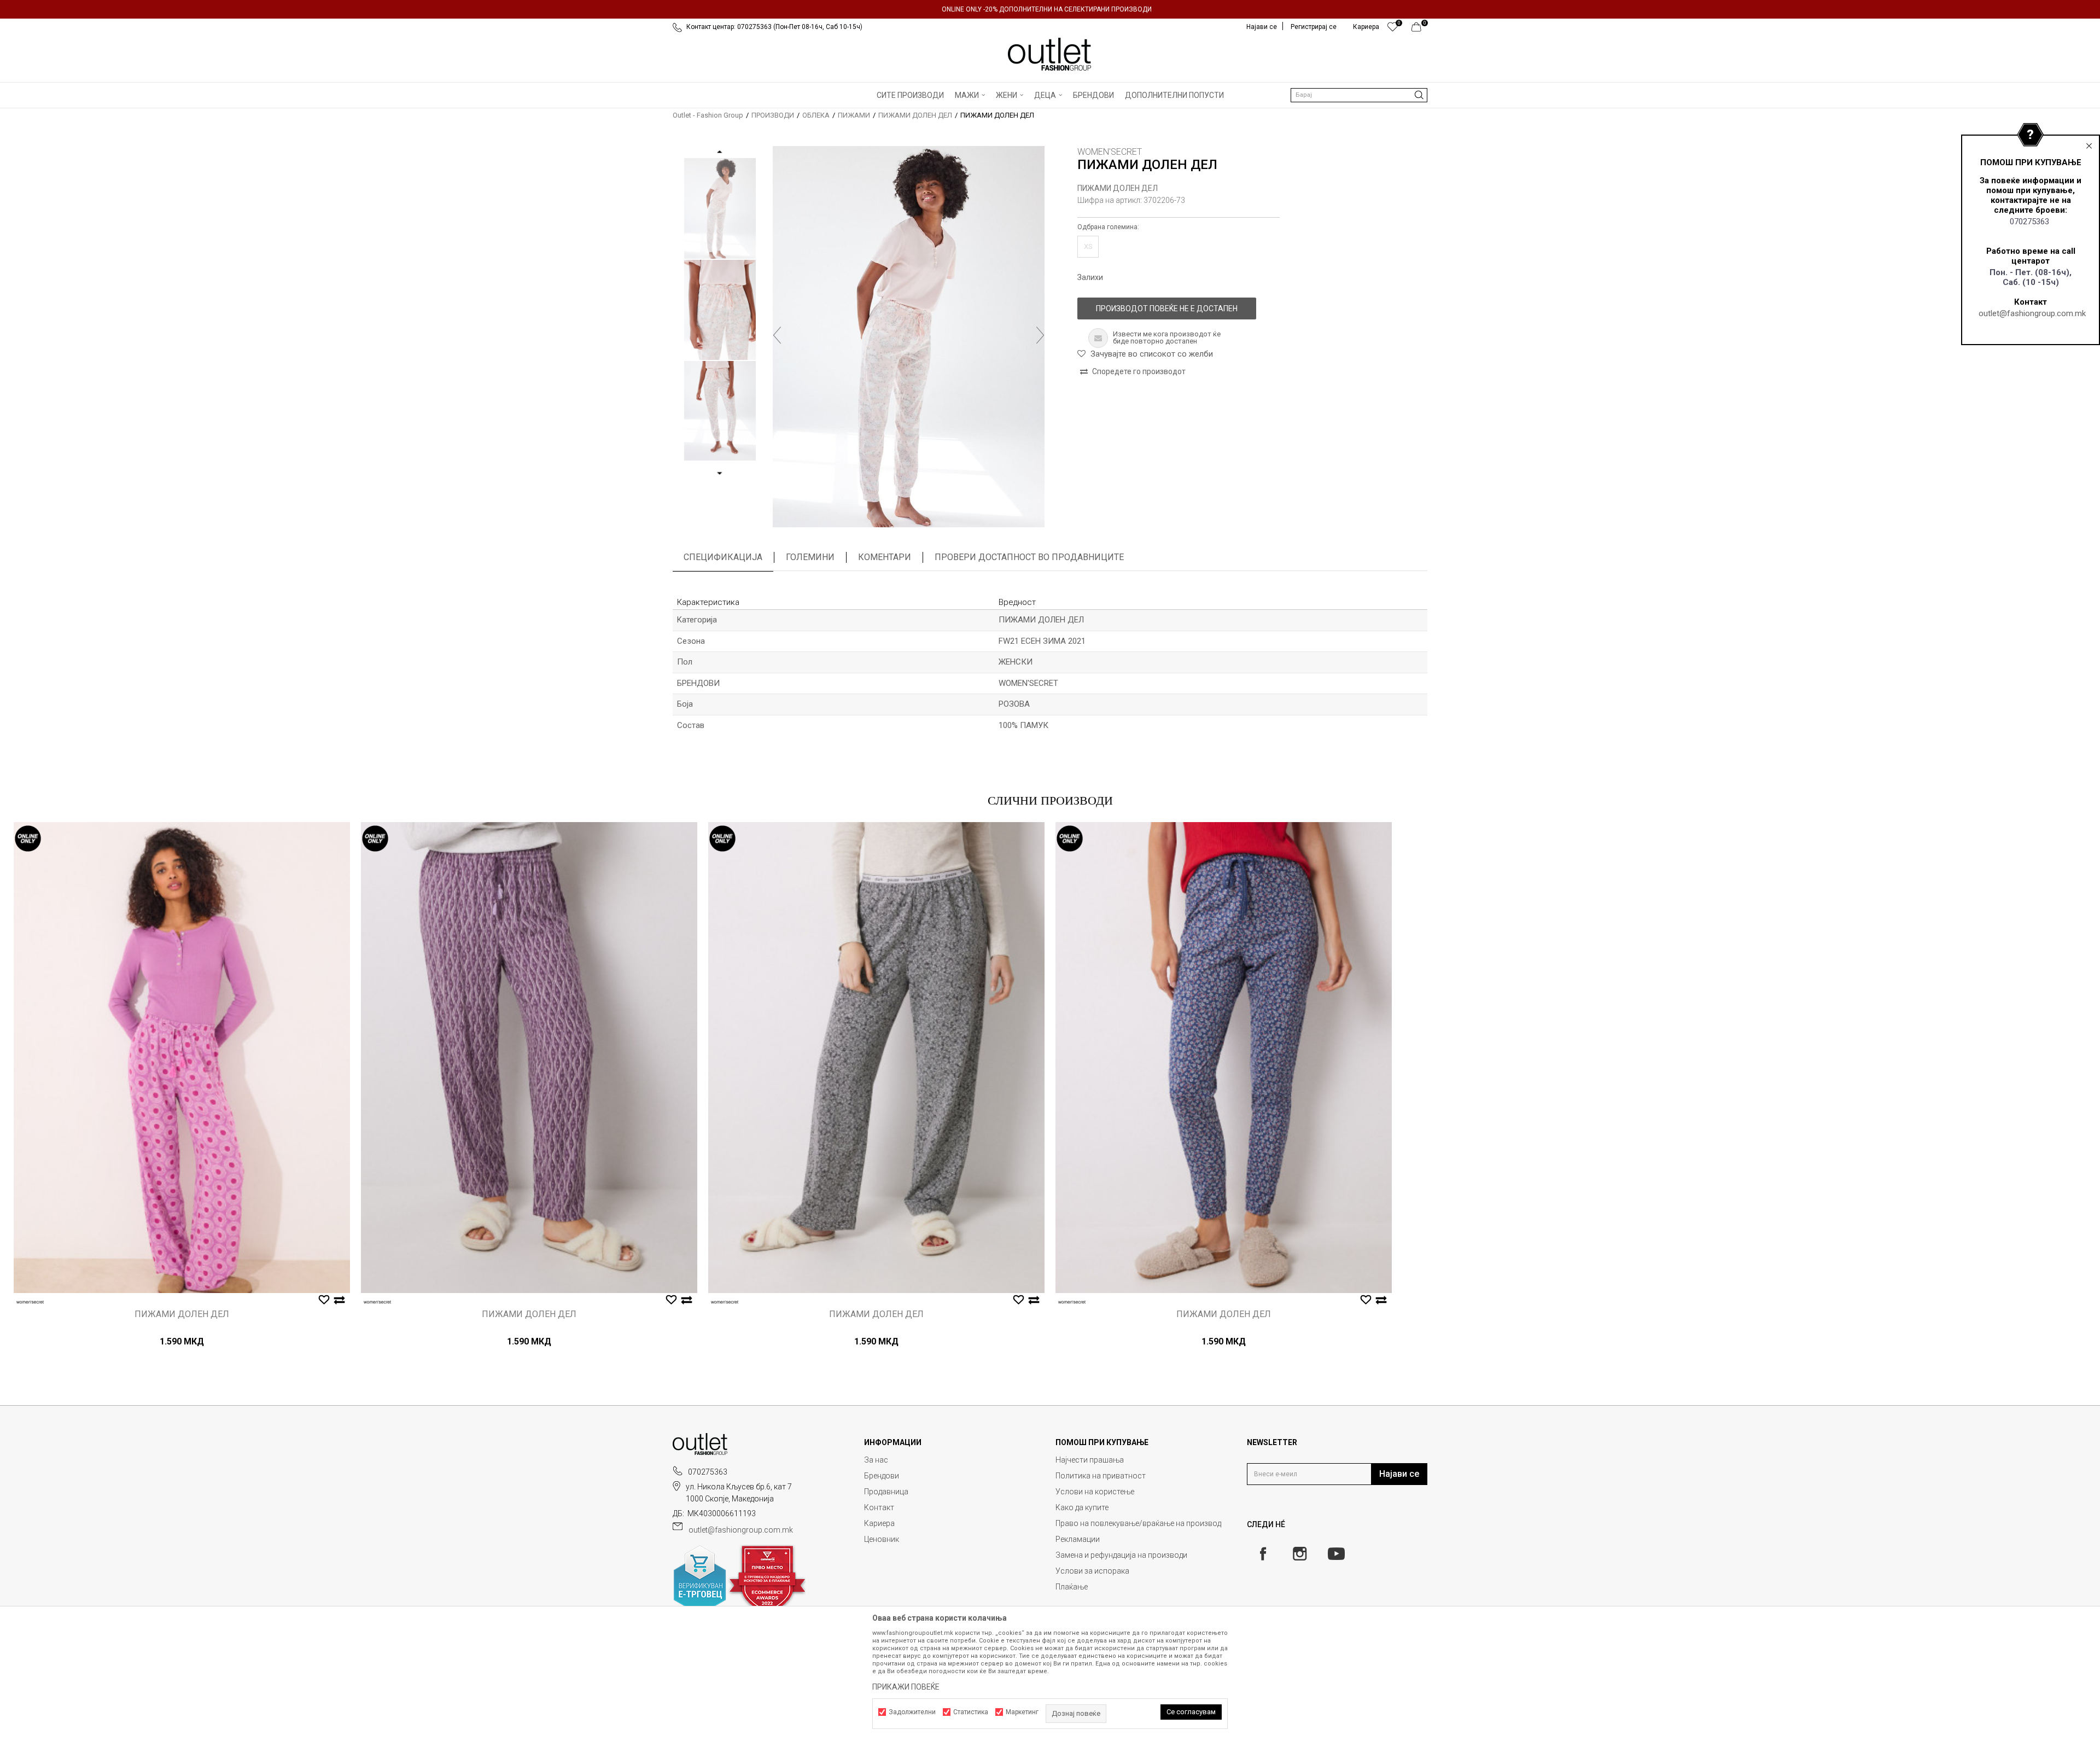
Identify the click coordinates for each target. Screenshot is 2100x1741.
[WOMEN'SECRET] (30, 1302)
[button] (1359, 95)
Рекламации (1078, 1539)
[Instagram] (1300, 1554)
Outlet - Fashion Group (708, 115)
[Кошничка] (1419, 30)
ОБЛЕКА (816, 115)
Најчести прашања (1090, 1460)
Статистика (971, 1712)
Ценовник (882, 1539)
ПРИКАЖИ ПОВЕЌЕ (906, 1687)
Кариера (879, 1523)
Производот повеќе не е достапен (1167, 308)
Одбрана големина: (1108, 227)
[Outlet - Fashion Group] (1050, 54)
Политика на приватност (1101, 1476)
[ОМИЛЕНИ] (1393, 30)
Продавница (886, 1492)
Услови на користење (1095, 1492)
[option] (1050, 9)
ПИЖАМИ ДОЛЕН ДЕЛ (915, 115)
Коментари (885, 557)
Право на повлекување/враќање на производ (1138, 1523)
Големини (810, 557)
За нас (876, 1460)
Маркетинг (1022, 1712)
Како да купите (1082, 1507)
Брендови (882, 1476)
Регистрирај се (1314, 27)
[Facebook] (1263, 1554)
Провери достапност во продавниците (1029, 557)
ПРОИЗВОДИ (773, 115)
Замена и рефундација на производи (1121, 1555)
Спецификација (723, 557)
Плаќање (1072, 1587)
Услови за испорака (1092, 1571)
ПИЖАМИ (854, 115)
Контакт (879, 1507)
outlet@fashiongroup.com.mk (2032, 313)
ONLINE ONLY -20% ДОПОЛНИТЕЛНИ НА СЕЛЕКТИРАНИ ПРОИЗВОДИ (1047, 9)
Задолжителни (912, 1712)
